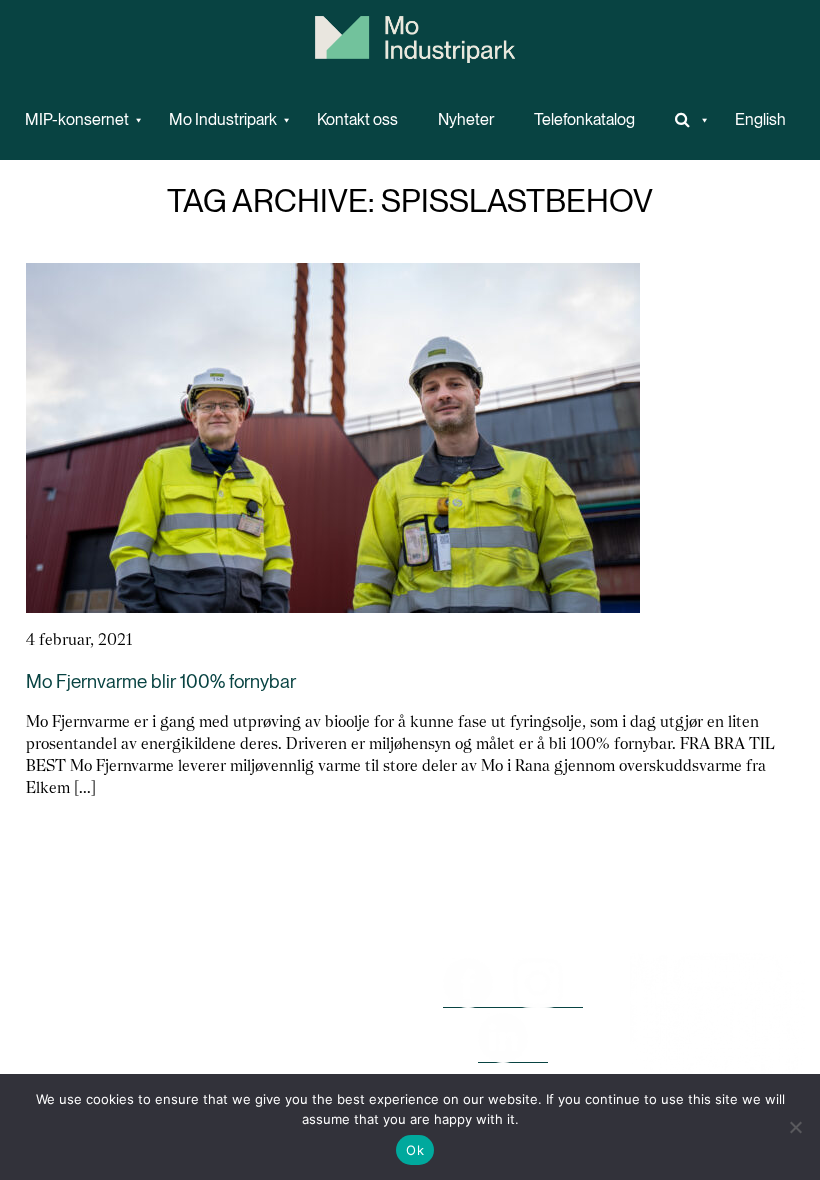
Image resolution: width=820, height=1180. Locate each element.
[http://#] (685, 120)
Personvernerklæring (308, 1070)
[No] (795, 1127)
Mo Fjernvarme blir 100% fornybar (161, 681)
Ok (415, 1150)
